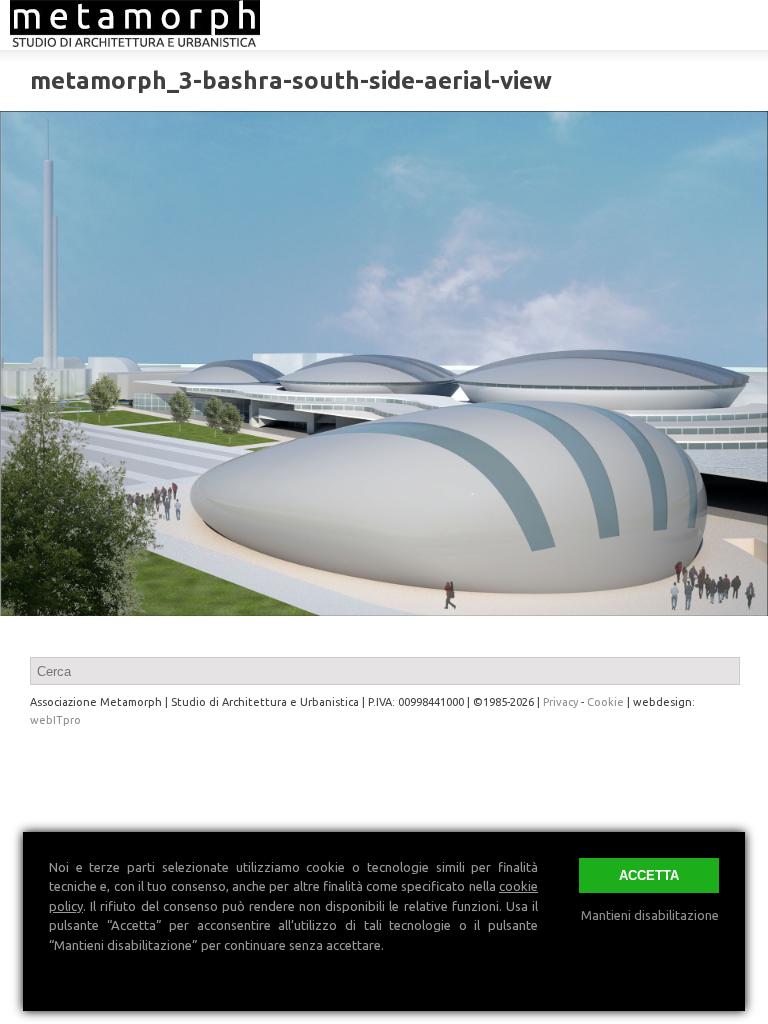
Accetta (649, 875)
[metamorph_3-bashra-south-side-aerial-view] (384, 363)
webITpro (55, 720)
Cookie (605, 702)
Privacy (560, 702)
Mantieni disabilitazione (650, 915)
